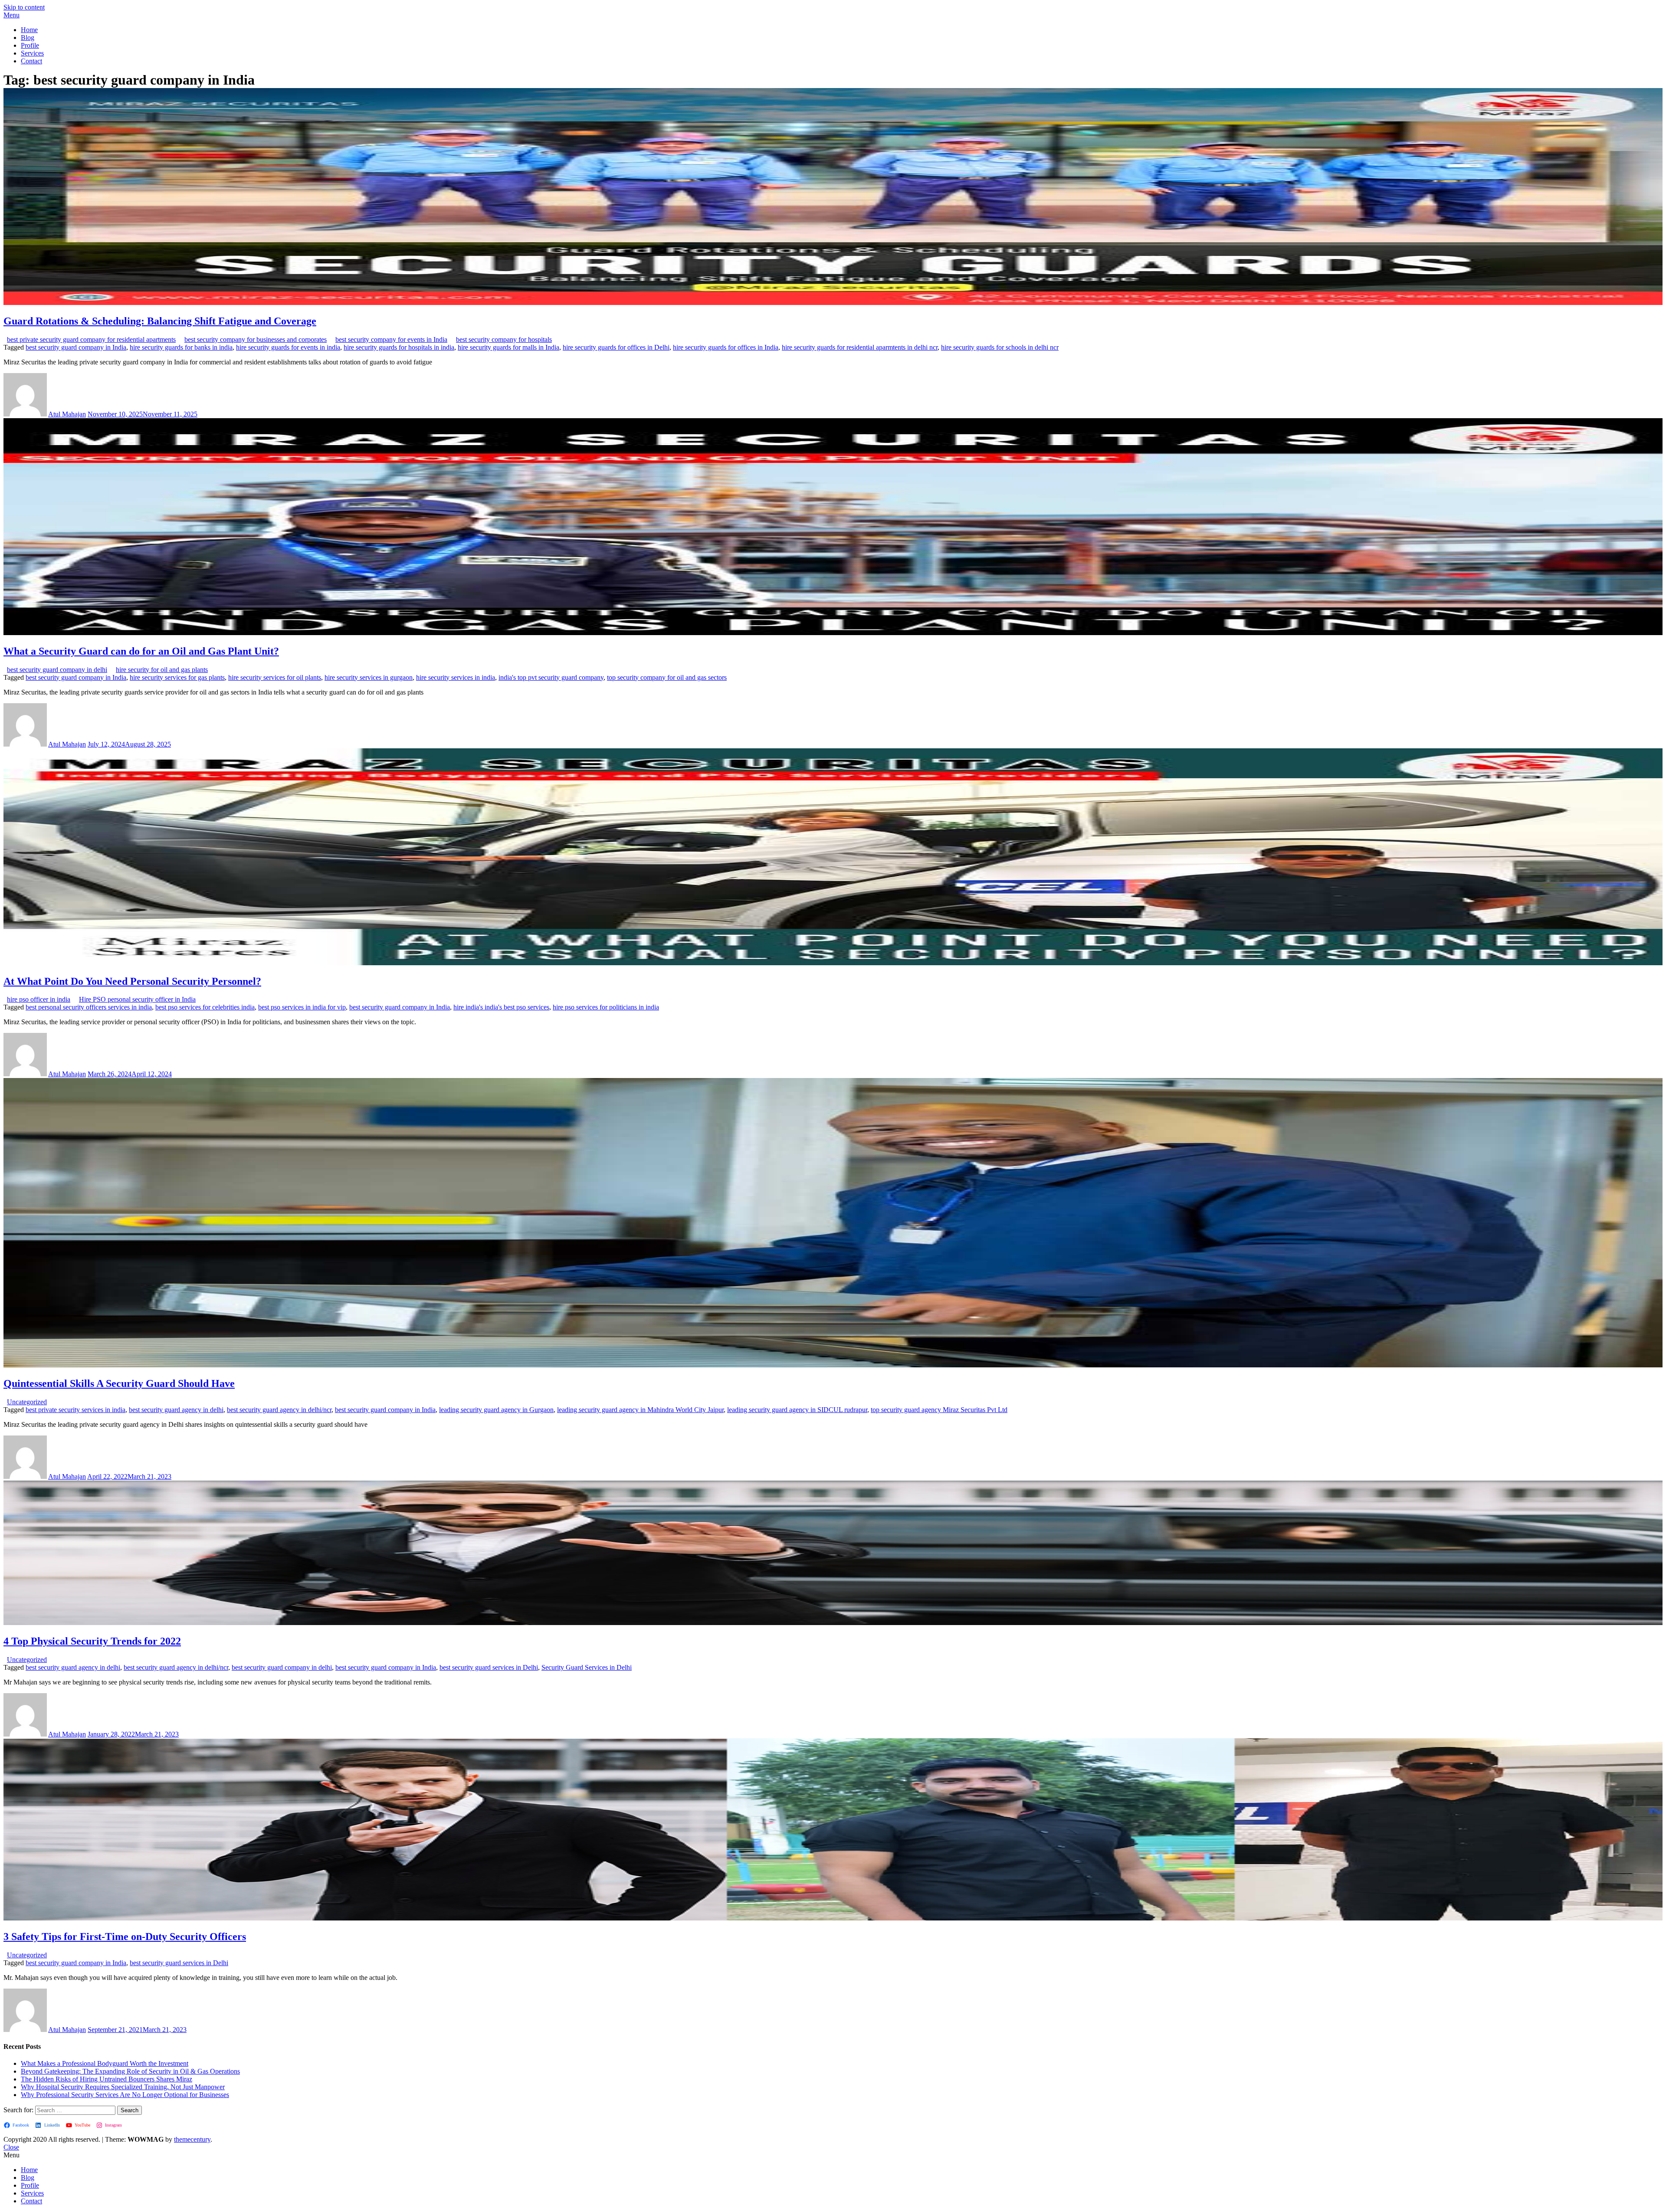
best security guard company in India (76, 347)
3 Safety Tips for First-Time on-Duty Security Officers (125, 1937)
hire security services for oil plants (275, 677)
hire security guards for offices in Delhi (616, 347)
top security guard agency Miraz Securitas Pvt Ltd (939, 1410)
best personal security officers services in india (89, 1007)
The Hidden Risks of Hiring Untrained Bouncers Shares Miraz (107, 2079)
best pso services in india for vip (302, 1007)
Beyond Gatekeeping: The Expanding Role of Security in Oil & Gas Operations (130, 2071)
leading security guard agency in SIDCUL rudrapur (797, 1410)
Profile (30, 45)
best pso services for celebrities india (205, 1007)
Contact (31, 61)
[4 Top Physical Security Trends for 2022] (833, 1623)
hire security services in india (456, 677)
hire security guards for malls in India (508, 347)
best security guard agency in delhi (176, 1410)
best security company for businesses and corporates (256, 339)
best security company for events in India (391, 339)
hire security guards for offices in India (726, 347)
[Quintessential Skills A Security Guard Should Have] (833, 1365)
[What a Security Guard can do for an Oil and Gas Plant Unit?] (833, 633)
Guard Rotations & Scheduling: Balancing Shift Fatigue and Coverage (160, 321)
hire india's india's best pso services (501, 1007)
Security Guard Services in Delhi (587, 1667)
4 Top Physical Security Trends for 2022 (92, 1641)
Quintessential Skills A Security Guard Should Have (119, 1383)
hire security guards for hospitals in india (399, 347)
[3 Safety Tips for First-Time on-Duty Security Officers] (833, 1918)
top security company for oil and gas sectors (667, 677)
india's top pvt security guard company (551, 677)
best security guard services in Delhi (489, 1667)
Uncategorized (27, 1402)
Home (29, 30)
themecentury (192, 2139)
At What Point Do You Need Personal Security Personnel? (132, 981)
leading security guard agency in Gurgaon (496, 1410)
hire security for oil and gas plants (162, 670)
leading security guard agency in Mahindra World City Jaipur (640, 1410)
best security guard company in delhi (57, 670)
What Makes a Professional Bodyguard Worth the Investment (105, 2063)
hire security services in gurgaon (369, 677)
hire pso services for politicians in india (606, 1007)
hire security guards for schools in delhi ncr (1000, 347)
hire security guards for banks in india (181, 347)
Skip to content (24, 7)
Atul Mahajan (67, 414)
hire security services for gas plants (177, 677)
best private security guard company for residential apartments (91, 339)
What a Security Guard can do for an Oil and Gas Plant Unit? (141, 651)
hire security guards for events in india (288, 347)
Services (32, 53)
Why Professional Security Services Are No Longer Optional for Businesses (125, 2095)
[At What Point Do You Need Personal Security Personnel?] (833, 963)
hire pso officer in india (39, 999)
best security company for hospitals (504, 339)
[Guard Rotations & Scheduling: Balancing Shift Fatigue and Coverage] (833, 303)
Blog (28, 38)
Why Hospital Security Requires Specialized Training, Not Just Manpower (123, 2087)
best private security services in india (75, 1410)
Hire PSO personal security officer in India (137, 999)
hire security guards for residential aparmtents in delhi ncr (860, 347)
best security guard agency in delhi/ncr (279, 1410)
